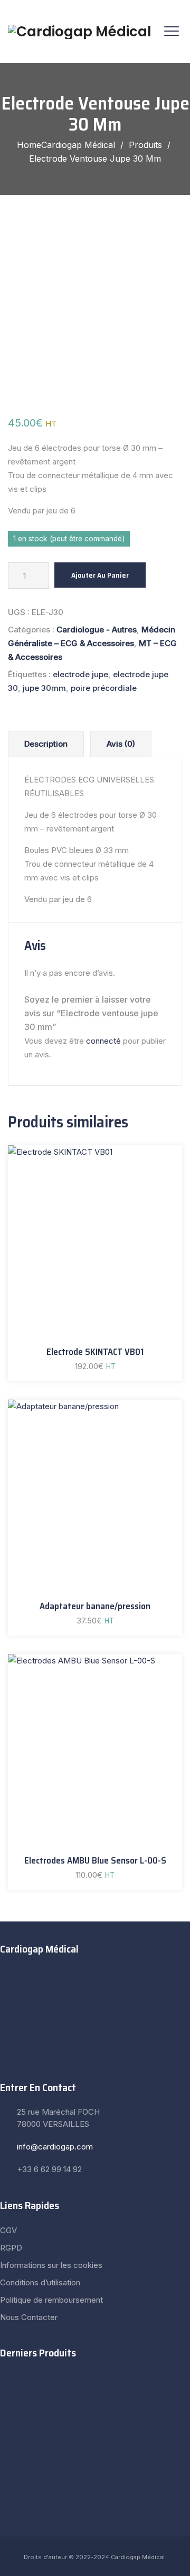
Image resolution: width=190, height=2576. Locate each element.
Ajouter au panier (100, 575)
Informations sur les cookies (51, 2265)
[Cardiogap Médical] (80, 32)
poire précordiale (104, 688)
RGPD (11, 2248)
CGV (8, 2230)
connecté (103, 1041)
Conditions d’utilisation (40, 2282)
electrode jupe (80, 674)
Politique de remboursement (51, 2300)
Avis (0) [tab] (121, 744)
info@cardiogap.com (55, 2147)
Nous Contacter (29, 2317)
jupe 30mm (44, 688)
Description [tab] (46, 744)
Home (66, 145)
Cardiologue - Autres (97, 630)
